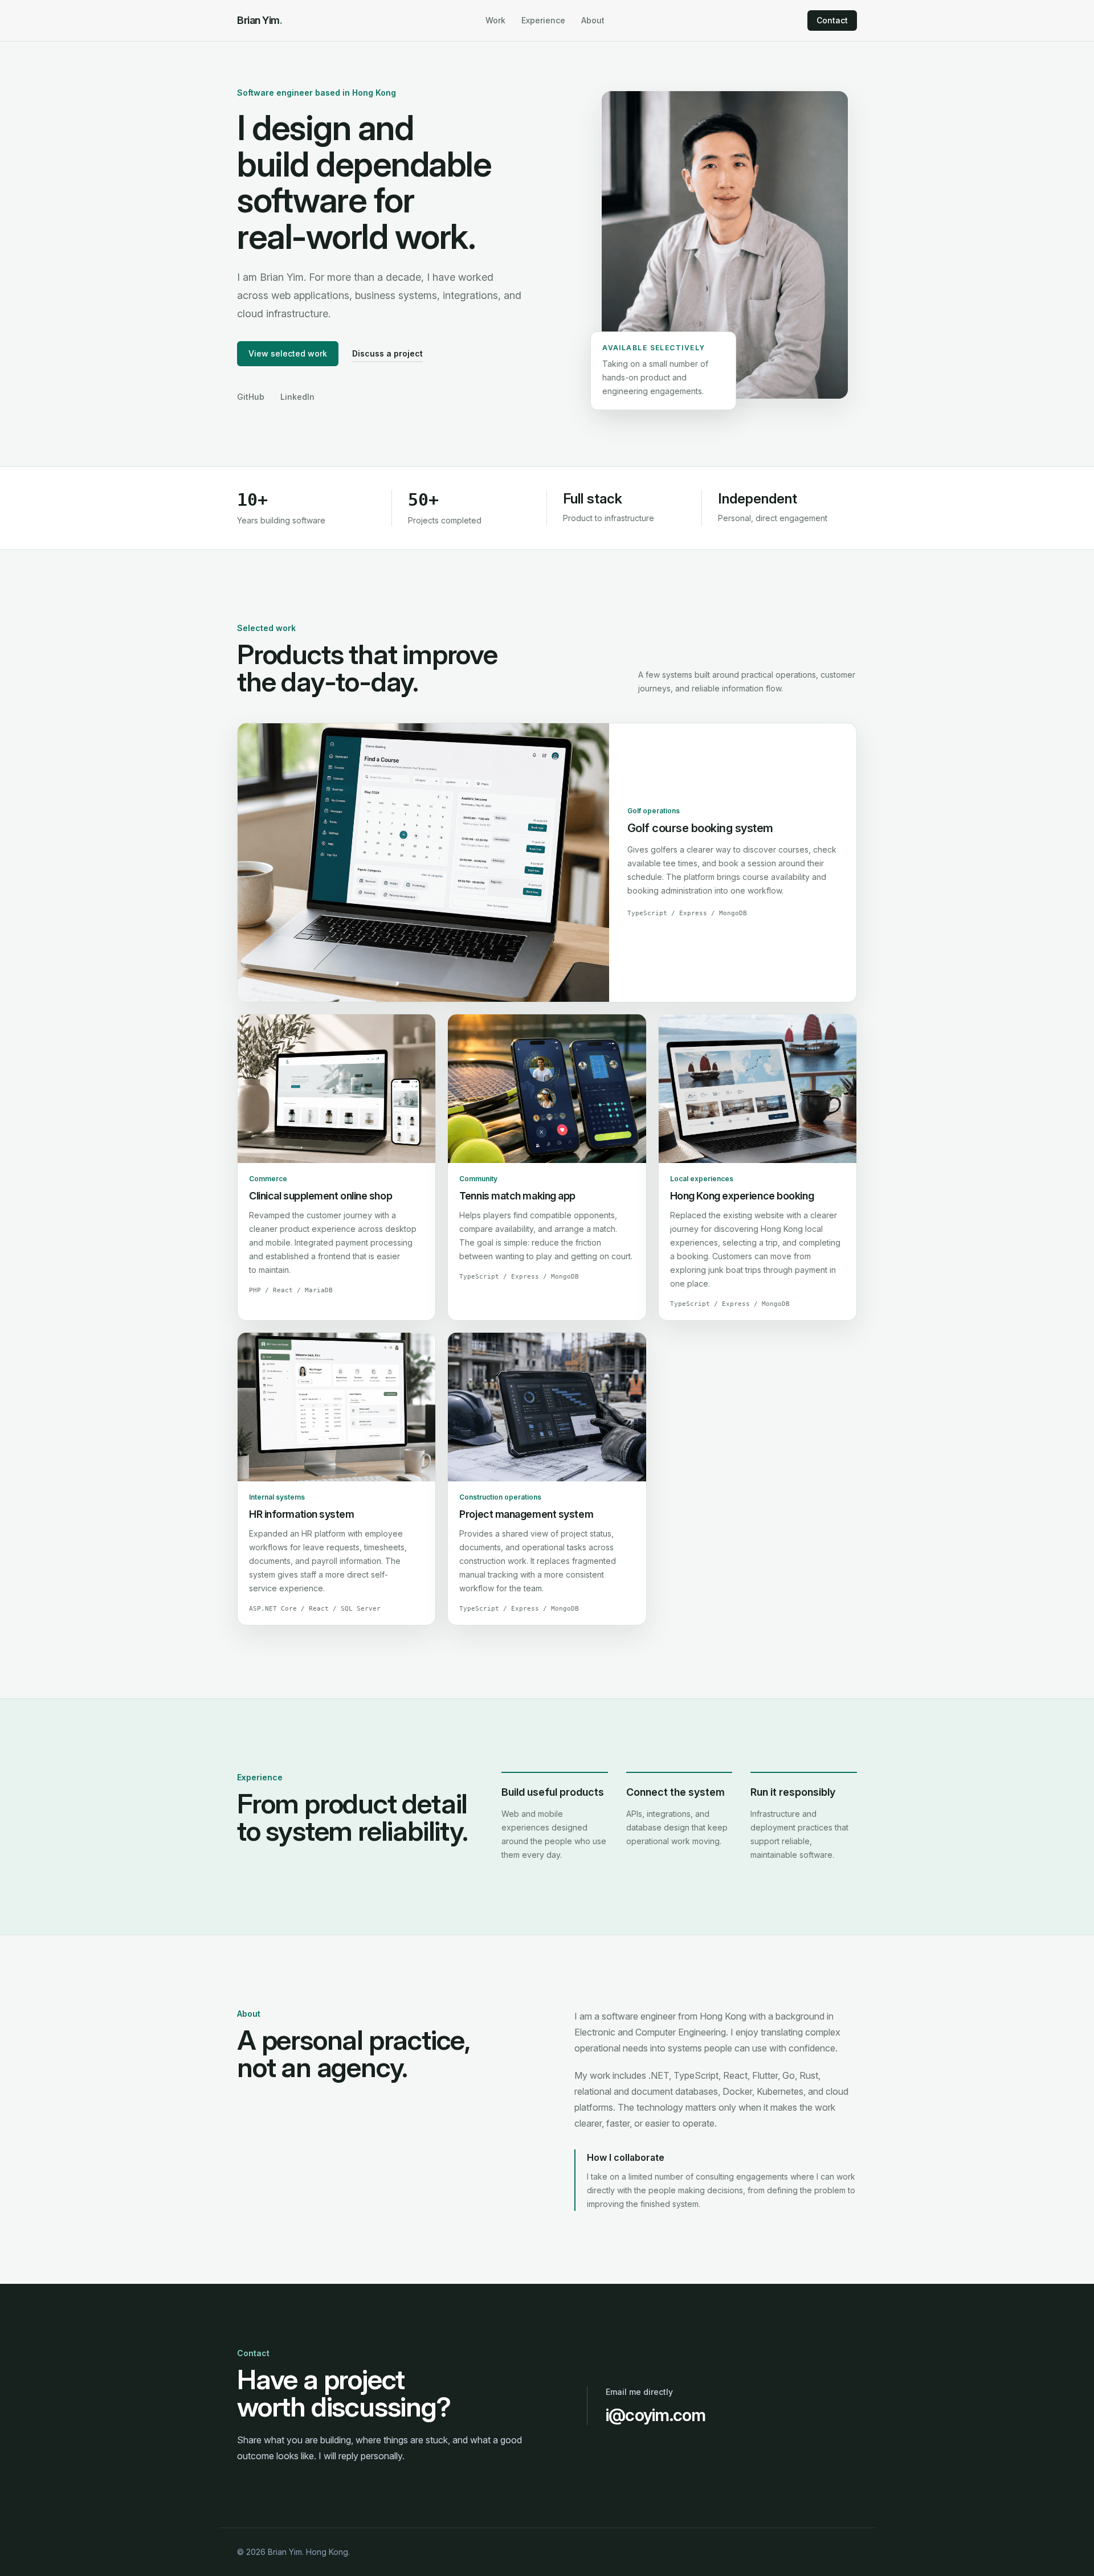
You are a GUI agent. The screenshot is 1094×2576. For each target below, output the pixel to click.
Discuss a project (387, 353)
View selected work (288, 353)
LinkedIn (297, 397)
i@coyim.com (656, 2415)
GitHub (251, 397)
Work (495, 20)
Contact (832, 20)
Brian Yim (260, 20)
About (593, 20)
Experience (543, 20)
